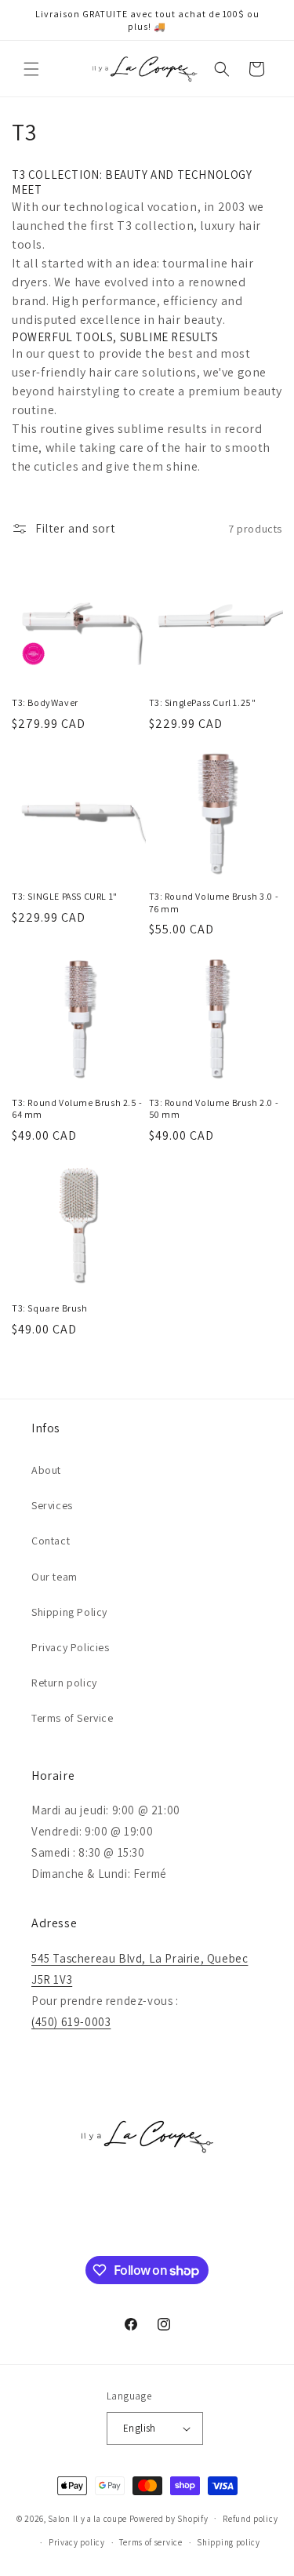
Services (52, 1505)
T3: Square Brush (50, 1308)
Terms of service (151, 2542)
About (46, 1470)
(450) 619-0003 (71, 2022)
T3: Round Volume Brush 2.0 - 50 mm (214, 1109)
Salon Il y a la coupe (87, 2518)
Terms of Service (73, 1718)
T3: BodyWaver (45, 702)
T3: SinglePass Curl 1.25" (203, 702)
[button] (31, 69)
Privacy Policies (71, 1647)
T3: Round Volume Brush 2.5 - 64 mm (77, 1109)
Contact (51, 1541)
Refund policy (250, 2519)
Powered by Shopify (169, 2518)
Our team (54, 1577)
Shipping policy (229, 2542)
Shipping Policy (69, 1612)
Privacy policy (77, 2542)
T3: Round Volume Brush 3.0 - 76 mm (214, 902)
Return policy (64, 1683)
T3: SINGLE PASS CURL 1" (65, 896)
